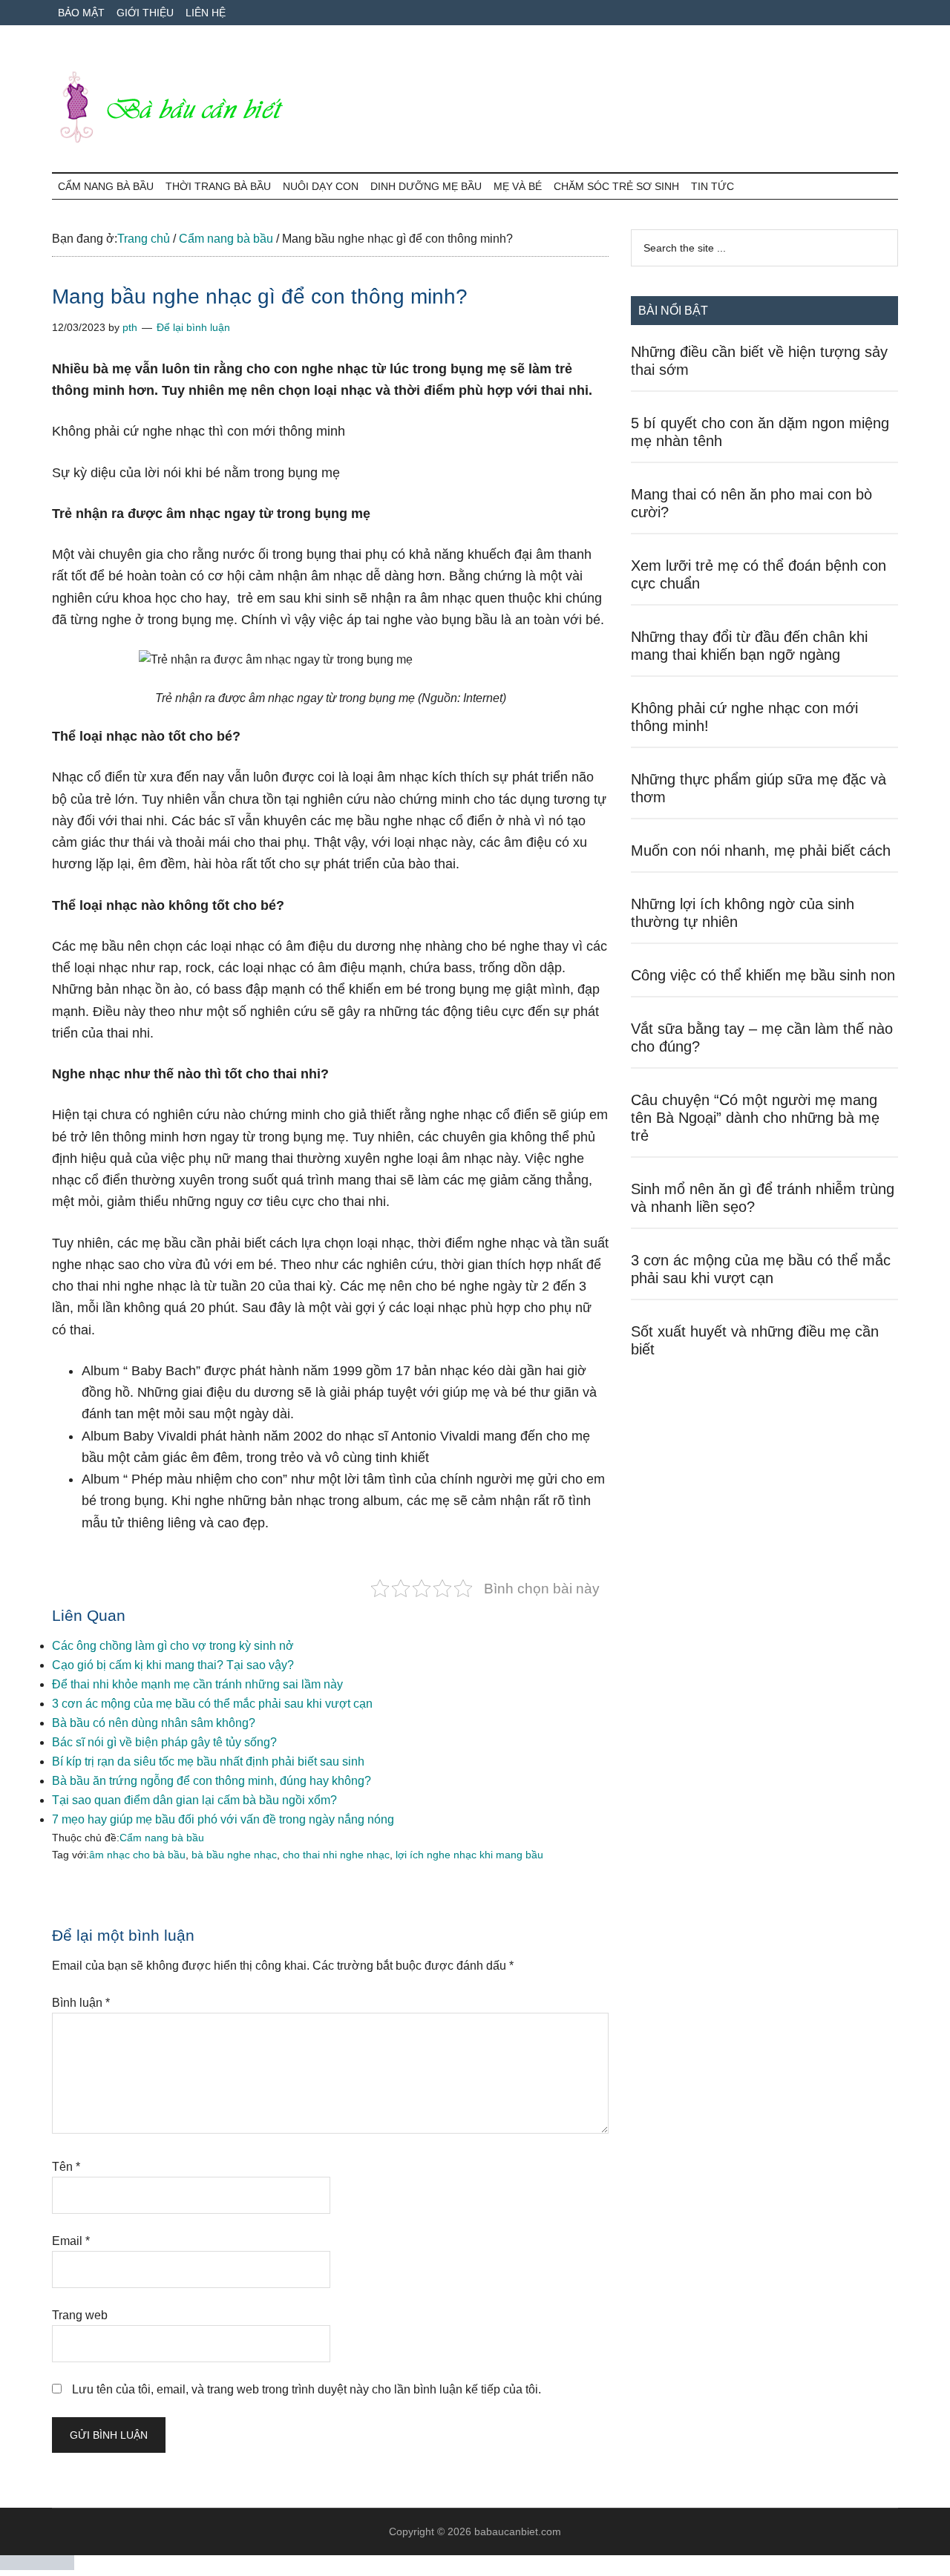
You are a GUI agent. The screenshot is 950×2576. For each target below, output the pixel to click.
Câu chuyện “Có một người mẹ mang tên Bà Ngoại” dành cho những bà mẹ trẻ (755, 1118)
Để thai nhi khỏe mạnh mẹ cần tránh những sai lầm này (197, 1684)
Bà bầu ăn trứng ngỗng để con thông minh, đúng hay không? (212, 1781)
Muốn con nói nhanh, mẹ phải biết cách (761, 851)
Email (71, 2241)
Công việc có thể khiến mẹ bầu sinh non (763, 975)
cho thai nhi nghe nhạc (336, 1855)
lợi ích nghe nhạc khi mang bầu (469, 1855)
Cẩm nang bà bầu (162, 1838)
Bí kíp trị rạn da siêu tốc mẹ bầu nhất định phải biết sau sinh (208, 1761)
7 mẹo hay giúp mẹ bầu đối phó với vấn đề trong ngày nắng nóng (223, 1819)
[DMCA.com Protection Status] (37, 2566)
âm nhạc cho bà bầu (137, 1855)
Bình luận (81, 2003)
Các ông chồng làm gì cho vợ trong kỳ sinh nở (173, 1646)
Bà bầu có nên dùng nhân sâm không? (154, 1723)
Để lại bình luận (193, 327)
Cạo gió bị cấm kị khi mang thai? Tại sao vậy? (173, 1665)
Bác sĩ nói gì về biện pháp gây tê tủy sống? (164, 1742)
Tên (66, 2167)
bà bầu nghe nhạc (234, 1855)
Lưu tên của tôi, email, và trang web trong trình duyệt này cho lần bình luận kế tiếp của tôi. (307, 2389)
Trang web (80, 2315)
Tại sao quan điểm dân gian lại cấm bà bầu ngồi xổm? (194, 1800)
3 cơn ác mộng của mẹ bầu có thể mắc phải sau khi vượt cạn (212, 1704)
